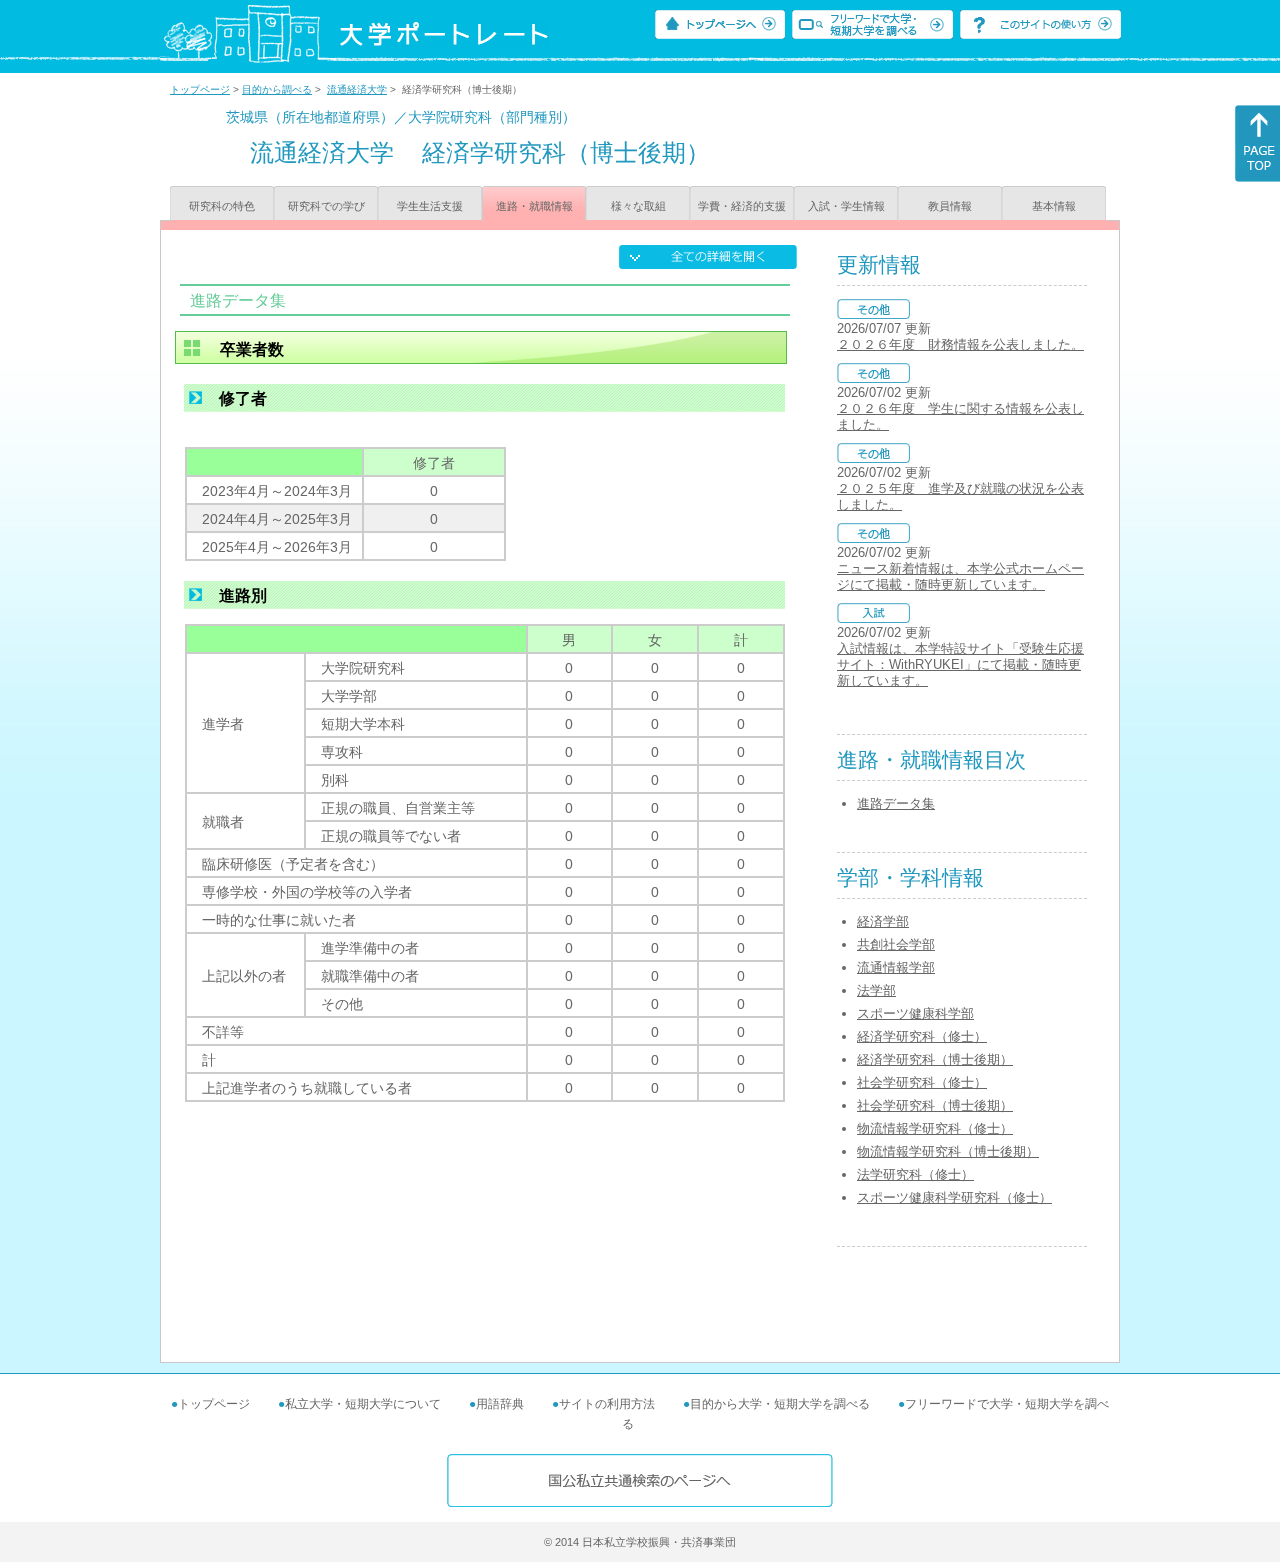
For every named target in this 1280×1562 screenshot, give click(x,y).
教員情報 (950, 206)
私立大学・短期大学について (363, 1404)
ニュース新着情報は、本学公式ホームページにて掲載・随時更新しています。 (960, 576)
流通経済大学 (357, 89)
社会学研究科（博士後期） (935, 1105)
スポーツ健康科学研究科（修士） (954, 1197)
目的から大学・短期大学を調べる (780, 1404)
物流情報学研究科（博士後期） (948, 1151)
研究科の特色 (222, 206)
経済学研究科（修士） (922, 1036)
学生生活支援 (430, 206)
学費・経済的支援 (742, 206)
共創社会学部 (896, 944)
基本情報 (1054, 206)
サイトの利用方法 (607, 1404)
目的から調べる (277, 89)
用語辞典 (500, 1404)
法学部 (876, 990)
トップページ (200, 89)
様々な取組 (638, 206)
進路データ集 (896, 803)
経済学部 (883, 921)
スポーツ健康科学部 (915, 1013)
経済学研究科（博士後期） (935, 1059)
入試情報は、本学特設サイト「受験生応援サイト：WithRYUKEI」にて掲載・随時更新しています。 (960, 664)
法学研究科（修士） (915, 1174)
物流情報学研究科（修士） (935, 1128)
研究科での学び (326, 206)
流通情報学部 (896, 967)
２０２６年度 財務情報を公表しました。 (960, 344)
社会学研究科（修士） (922, 1082)
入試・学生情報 (846, 206)
